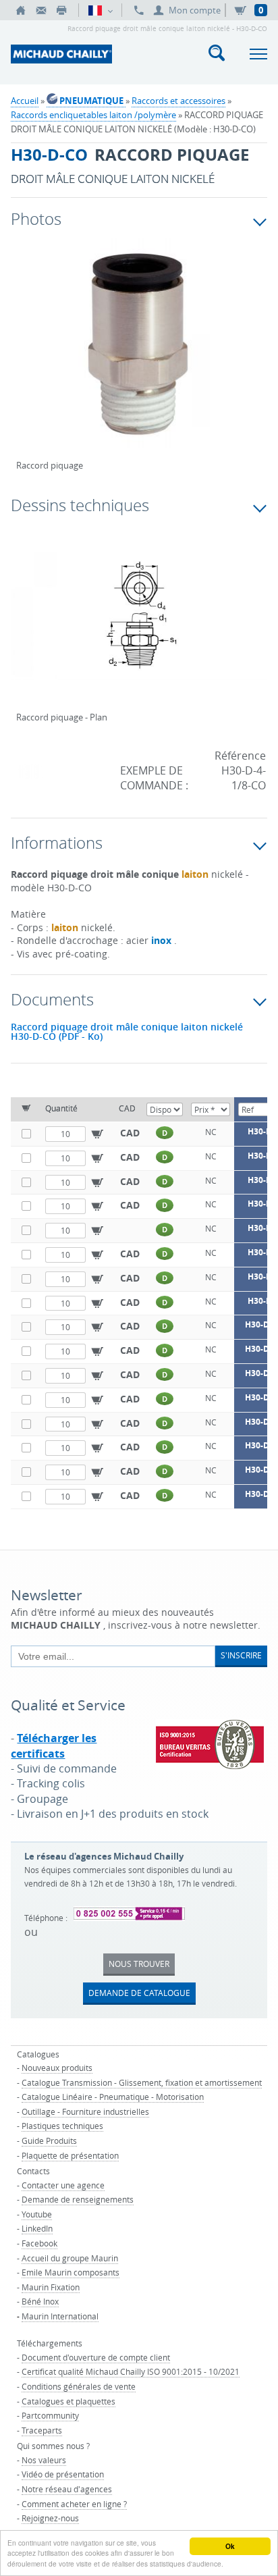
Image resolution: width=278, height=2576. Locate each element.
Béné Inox (40, 2301)
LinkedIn (37, 2228)
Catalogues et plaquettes (68, 2401)
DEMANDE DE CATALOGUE (139, 1993)
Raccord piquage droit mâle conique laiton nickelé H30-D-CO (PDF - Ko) (127, 1032)
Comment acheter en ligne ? (74, 2504)
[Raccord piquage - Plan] (139, 625)
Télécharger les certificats (54, 1745)
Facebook (39, 2243)
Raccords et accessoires (178, 101)
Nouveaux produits (57, 2068)
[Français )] (100, 10)
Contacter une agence (63, 2185)
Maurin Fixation (51, 2287)
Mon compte (195, 10)
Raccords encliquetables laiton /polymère (93, 115)
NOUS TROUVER (139, 1964)
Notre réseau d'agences (67, 2489)
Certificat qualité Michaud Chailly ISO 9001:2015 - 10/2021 (131, 2371)
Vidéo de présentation (63, 2474)
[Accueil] (21, 10)
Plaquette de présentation (70, 2155)
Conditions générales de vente (79, 2386)
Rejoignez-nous (50, 2518)
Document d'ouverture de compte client (96, 2357)
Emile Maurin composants (71, 2272)
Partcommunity (50, 2415)
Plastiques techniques (62, 2126)
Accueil (25, 101)
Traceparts (42, 2430)
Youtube (37, 2214)
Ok (230, 2546)
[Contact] (41, 10)
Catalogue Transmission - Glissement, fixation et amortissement (142, 2082)
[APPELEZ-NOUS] (139, 10)
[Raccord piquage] (139, 356)
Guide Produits (49, 2140)
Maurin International (60, 2316)
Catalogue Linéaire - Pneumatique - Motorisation (113, 2097)
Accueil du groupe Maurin (70, 2258)
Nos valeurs (44, 2460)
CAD (130, 1133)
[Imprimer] (61, 10)
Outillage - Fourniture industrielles (85, 2111)
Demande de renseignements (78, 2199)
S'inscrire (241, 1655)
